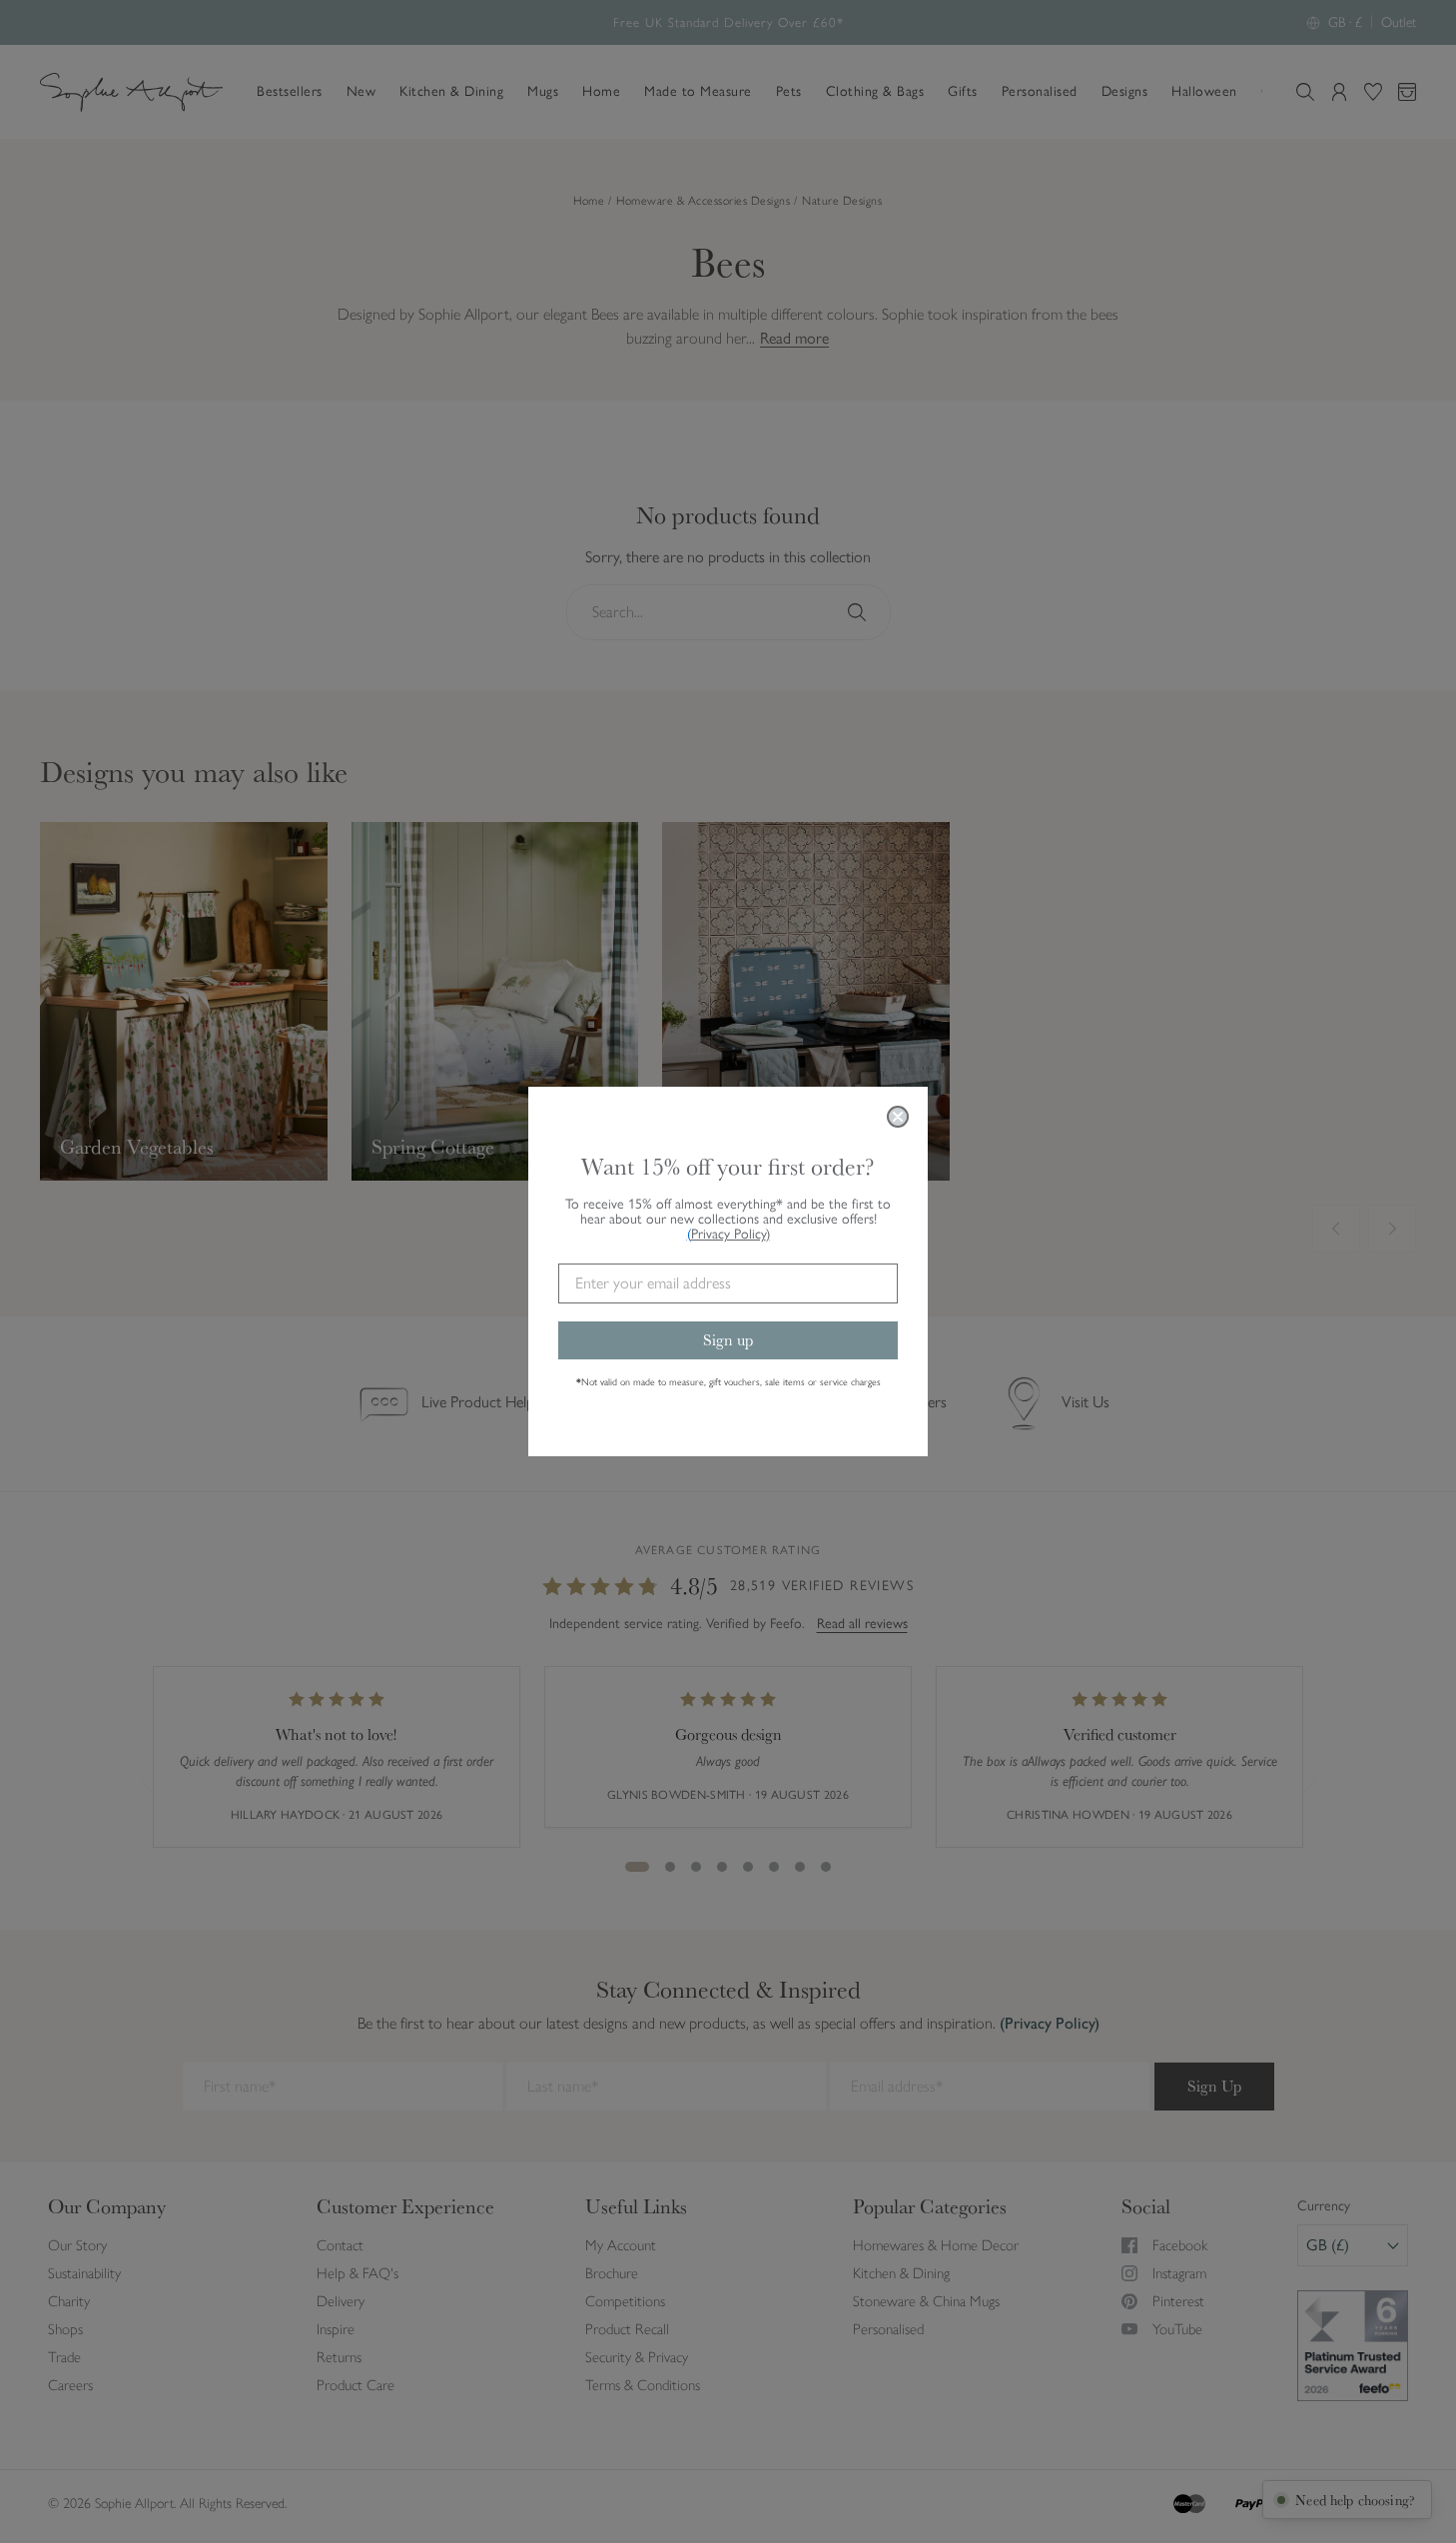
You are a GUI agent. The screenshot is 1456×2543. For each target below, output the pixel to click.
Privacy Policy (730, 1234)
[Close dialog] (898, 1117)
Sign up (728, 1340)
